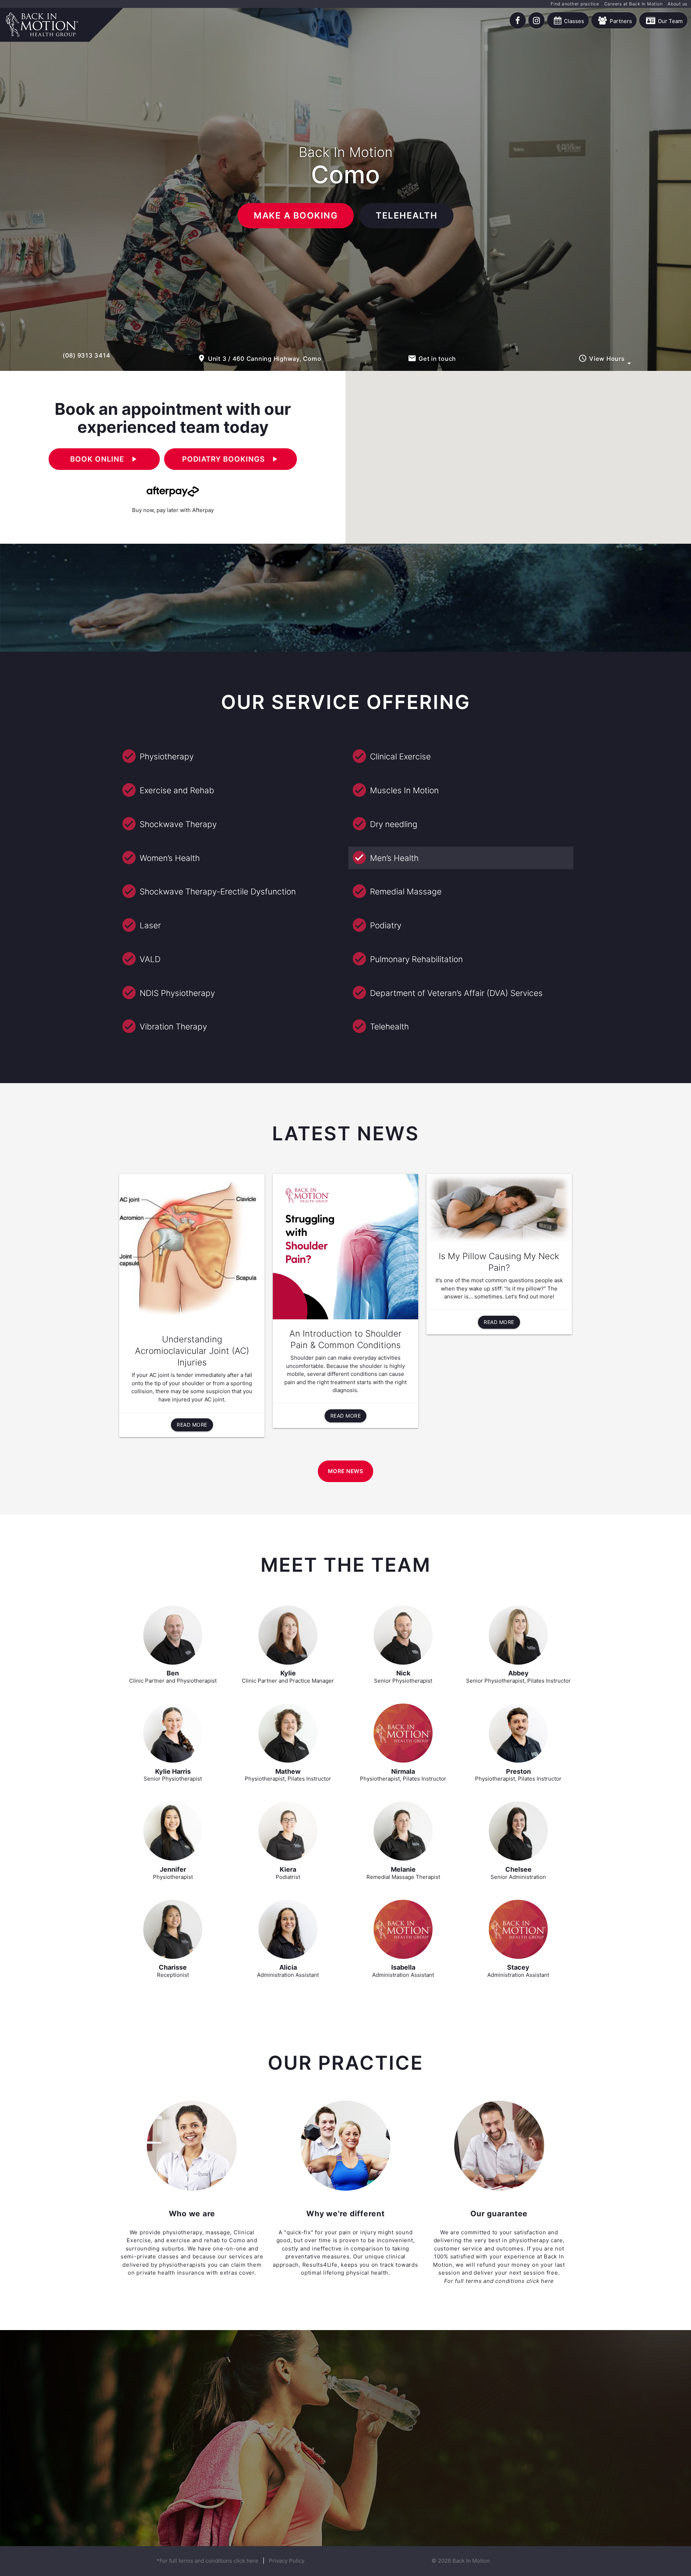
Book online (104, 459)
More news (346, 1471)
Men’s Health (394, 858)
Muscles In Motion (404, 790)
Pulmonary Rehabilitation (416, 959)
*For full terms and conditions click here (207, 2561)
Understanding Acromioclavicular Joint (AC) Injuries (192, 1351)
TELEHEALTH (407, 216)
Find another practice (575, 4)
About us (678, 4)
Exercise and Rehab (177, 790)
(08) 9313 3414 (87, 355)
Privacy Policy (287, 2561)
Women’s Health (170, 858)
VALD (150, 959)
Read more (192, 1425)
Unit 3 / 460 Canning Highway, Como (259, 358)
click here (540, 2281)
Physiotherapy (167, 756)
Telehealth (389, 1026)
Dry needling (394, 824)
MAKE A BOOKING (296, 216)
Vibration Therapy (173, 1026)
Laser (150, 925)
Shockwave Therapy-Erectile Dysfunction (218, 891)
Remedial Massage (406, 891)
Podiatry (386, 925)
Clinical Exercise (400, 756)
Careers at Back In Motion (634, 4)
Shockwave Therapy (178, 824)
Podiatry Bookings (231, 459)
